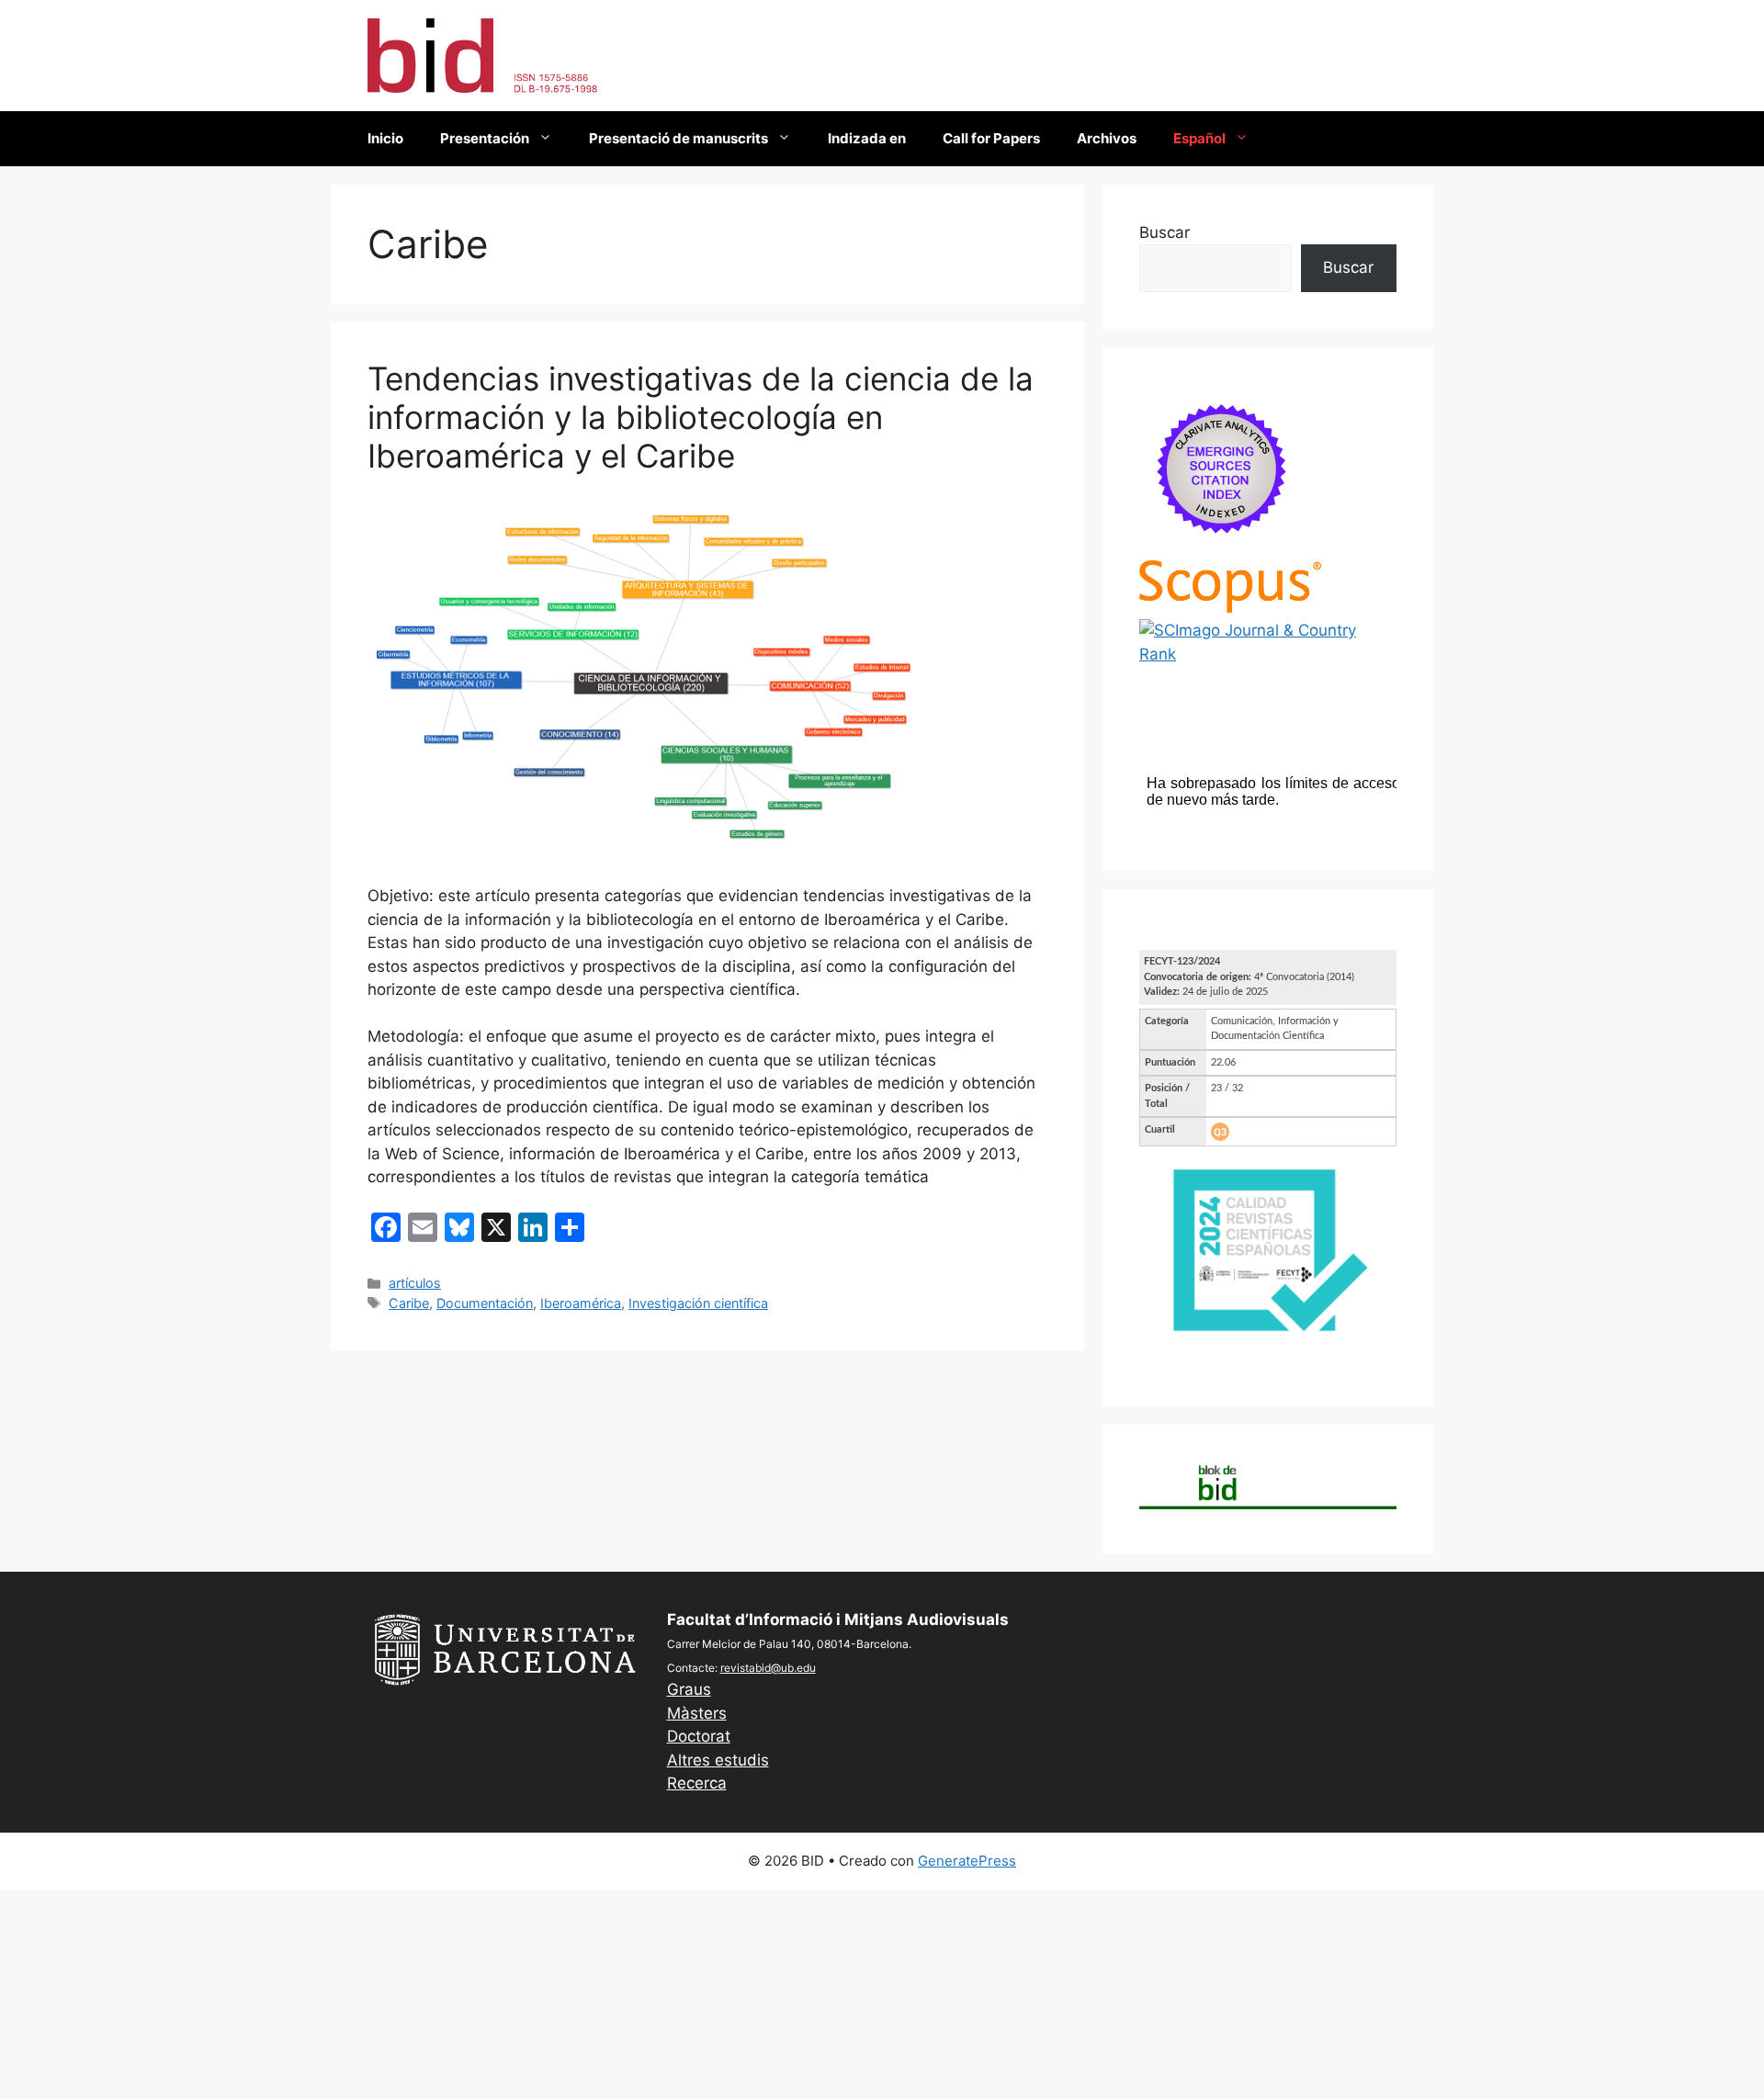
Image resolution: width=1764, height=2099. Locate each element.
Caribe (409, 1303)
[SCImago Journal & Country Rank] (1268, 654)
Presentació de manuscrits (678, 138)
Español (1199, 138)
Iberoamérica (581, 1303)
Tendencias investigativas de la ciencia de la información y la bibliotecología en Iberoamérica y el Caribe (701, 417)
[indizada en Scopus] (1230, 607)
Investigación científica (698, 1303)
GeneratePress (967, 1861)
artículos (415, 1283)
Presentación (485, 138)
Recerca (697, 1783)
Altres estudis (718, 1760)
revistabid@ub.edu (768, 1668)
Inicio (385, 138)
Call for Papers (991, 138)
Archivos (1107, 138)
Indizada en (867, 138)
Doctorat (699, 1736)
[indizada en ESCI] (1222, 547)
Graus (689, 1689)
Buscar (1165, 232)
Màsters (697, 1713)
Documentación (485, 1303)
